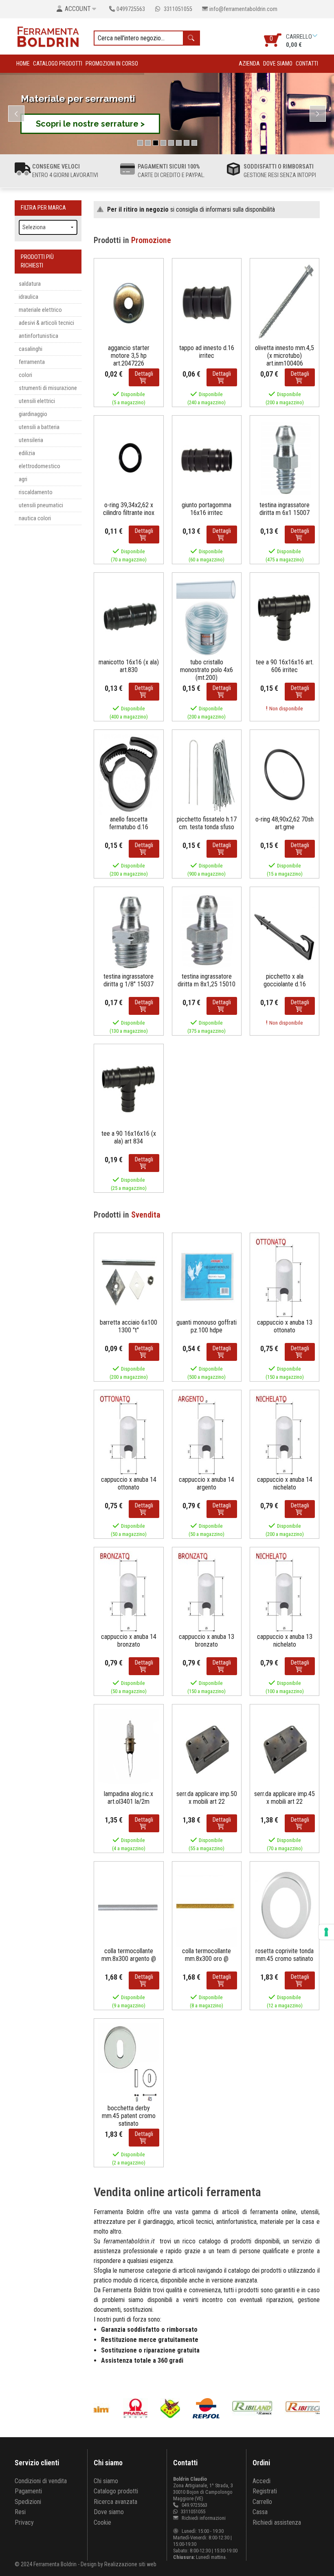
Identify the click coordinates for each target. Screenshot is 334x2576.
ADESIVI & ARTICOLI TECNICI (46, 323)
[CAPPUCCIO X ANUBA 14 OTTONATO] (129, 1434)
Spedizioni (28, 2502)
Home (23, 64)
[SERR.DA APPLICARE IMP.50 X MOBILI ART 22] (207, 1749)
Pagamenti (28, 2491)
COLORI (25, 375)
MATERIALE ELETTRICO (40, 310)
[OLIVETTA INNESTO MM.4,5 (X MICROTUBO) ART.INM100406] (285, 303)
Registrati (265, 2491)
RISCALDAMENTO (36, 492)
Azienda (249, 64)
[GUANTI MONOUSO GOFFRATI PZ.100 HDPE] (207, 1277)
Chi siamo (106, 2481)
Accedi (261, 2481)
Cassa (260, 2512)
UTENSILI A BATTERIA (39, 427)
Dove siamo (278, 64)
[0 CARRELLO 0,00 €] (316, 36)
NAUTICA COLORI (35, 518)
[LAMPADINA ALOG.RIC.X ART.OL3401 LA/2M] (129, 1749)
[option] (125, 2408)
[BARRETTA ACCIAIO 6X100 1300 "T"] (129, 1277)
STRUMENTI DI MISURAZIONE (48, 388)
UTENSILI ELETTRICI (37, 401)
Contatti (307, 64)
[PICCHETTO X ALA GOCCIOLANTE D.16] (285, 931)
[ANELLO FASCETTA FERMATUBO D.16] (129, 774)
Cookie (102, 2522)
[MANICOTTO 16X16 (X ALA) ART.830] (129, 617)
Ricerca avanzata (115, 2502)
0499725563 (131, 9)
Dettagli (144, 374)
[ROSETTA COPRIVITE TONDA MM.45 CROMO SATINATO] (285, 1906)
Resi (20, 2512)
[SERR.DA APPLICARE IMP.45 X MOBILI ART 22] (285, 1749)
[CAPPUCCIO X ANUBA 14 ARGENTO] (207, 1434)
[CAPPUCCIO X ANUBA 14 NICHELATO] (285, 1434)
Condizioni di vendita (41, 2481)
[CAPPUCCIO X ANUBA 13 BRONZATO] (207, 1591)
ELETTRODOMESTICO (40, 466)
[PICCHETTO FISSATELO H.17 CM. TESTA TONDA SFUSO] (207, 774)
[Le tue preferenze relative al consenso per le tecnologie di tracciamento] (326, 1932)
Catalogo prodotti (58, 64)
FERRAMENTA (32, 362)
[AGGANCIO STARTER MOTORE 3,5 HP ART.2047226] (129, 303)
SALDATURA (30, 284)
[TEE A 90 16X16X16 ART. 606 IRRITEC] (285, 617)
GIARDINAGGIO (33, 414)
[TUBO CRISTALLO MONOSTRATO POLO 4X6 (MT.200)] (207, 617)
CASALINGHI (31, 349)
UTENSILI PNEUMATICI (41, 505)
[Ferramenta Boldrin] (48, 36)
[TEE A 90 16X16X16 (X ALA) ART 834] (129, 1088)
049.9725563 (194, 2505)
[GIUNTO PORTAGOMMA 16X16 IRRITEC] (207, 460)
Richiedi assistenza (277, 2522)
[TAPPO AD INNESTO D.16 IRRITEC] (207, 303)
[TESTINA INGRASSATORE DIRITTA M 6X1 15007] (285, 460)
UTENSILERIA (31, 440)
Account (78, 9)
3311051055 (177, 9)
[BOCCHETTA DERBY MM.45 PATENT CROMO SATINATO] (129, 2063)
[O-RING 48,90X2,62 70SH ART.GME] (285, 774)
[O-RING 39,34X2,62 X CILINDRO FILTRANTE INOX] (129, 460)
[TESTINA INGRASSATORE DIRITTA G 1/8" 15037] (129, 931)
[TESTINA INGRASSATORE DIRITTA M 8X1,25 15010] (207, 931)
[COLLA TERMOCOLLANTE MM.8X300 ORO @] (207, 1906)
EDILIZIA (27, 453)
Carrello (262, 2502)
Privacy (24, 2522)
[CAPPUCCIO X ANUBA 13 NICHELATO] (285, 1591)
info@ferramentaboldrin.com (243, 9)
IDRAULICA (29, 297)
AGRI (23, 479)
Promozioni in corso (112, 64)
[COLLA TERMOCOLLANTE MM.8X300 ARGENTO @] (129, 1906)
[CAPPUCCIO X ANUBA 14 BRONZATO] (129, 1591)
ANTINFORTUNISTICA (38, 336)
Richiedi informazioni (203, 2518)
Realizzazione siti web (130, 2564)
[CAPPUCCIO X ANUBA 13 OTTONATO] (285, 1277)
